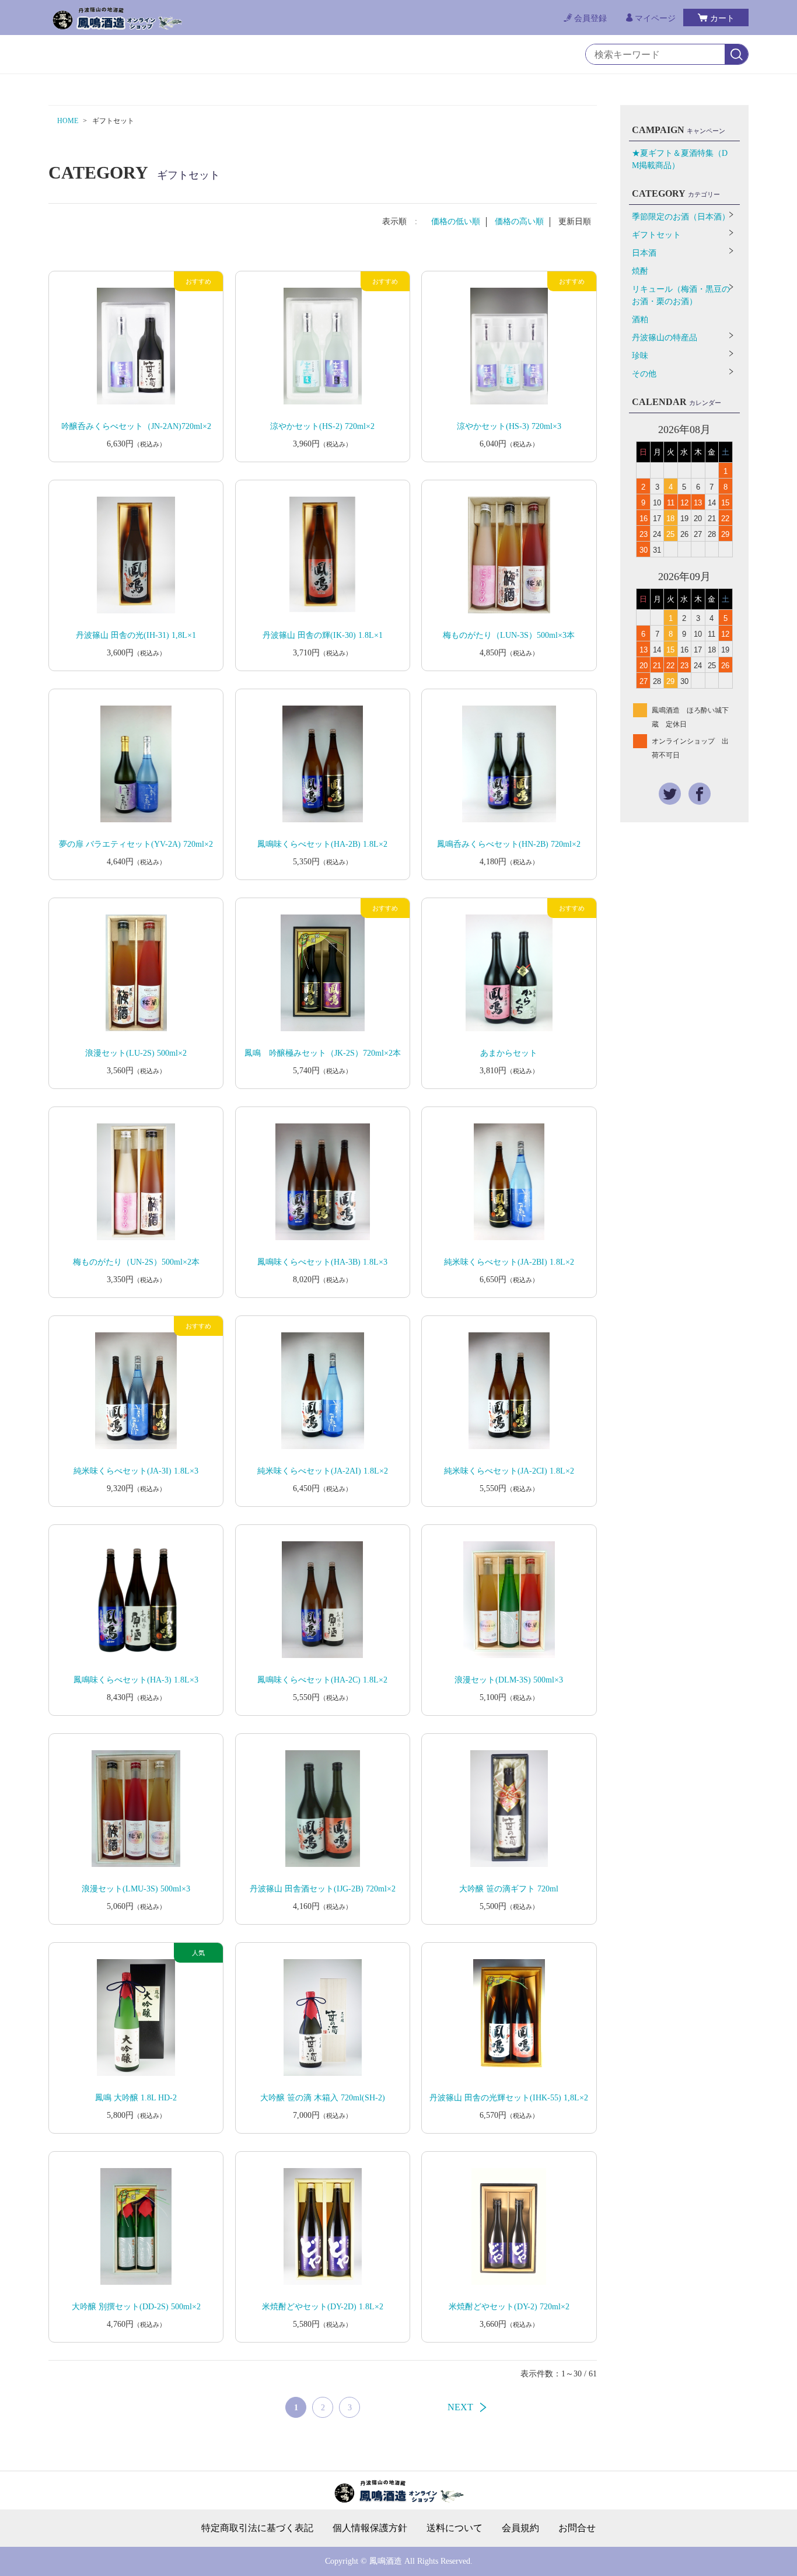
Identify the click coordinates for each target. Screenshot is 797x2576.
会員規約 (520, 2528)
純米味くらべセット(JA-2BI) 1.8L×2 (509, 1262)
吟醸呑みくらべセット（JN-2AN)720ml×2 (136, 426)
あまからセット (509, 1053)
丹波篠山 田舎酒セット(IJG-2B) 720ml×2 (323, 1889)
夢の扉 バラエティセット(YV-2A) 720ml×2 (136, 844)
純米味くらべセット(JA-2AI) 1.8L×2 (323, 1471)
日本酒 (644, 253)
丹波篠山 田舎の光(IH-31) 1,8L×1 (136, 635)
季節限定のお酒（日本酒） (681, 217)
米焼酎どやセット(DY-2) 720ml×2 (509, 2307)
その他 (644, 374)
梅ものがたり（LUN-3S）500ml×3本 (509, 635)
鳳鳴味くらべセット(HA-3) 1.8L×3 (136, 1680)
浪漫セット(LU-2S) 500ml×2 (136, 1053)
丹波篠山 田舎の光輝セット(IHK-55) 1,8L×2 (509, 2098)
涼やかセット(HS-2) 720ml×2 (322, 426)
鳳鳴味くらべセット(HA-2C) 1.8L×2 (322, 1680)
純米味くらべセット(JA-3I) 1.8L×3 (136, 1471)
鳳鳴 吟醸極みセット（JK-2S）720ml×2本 (323, 1053)
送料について (455, 2528)
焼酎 (640, 271)
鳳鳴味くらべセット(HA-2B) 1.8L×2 (322, 844)
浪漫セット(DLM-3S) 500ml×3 (509, 1680)
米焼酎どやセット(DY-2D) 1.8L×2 (323, 2307)
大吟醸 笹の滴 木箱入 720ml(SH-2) (323, 2098)
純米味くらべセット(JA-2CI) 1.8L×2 (509, 1471)
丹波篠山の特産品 (665, 338)
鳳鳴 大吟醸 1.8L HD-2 (136, 2098)
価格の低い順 (456, 221)
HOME (68, 121)
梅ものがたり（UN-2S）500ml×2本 (136, 1262)
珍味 (640, 356)
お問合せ (577, 2528)
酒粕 (640, 320)
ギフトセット (656, 235)
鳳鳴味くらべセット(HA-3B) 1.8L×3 (322, 1262)
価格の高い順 (519, 221)
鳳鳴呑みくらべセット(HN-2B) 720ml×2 (509, 844)
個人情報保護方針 (370, 2528)
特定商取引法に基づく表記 (257, 2528)
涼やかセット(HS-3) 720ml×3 (509, 426)
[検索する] (736, 55)
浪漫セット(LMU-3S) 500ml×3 (136, 1889)
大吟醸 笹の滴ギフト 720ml (509, 1889)
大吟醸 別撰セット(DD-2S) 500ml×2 (136, 2307)
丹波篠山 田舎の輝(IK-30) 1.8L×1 (323, 635)
